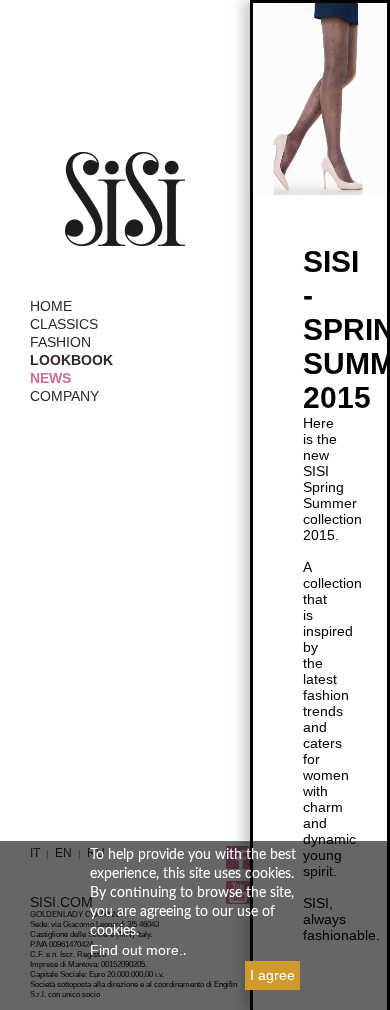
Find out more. (136, 950)
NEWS (50, 378)
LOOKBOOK (71, 360)
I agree (272, 975)
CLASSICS (64, 324)
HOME (51, 306)
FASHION (60, 342)
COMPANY (64, 396)
